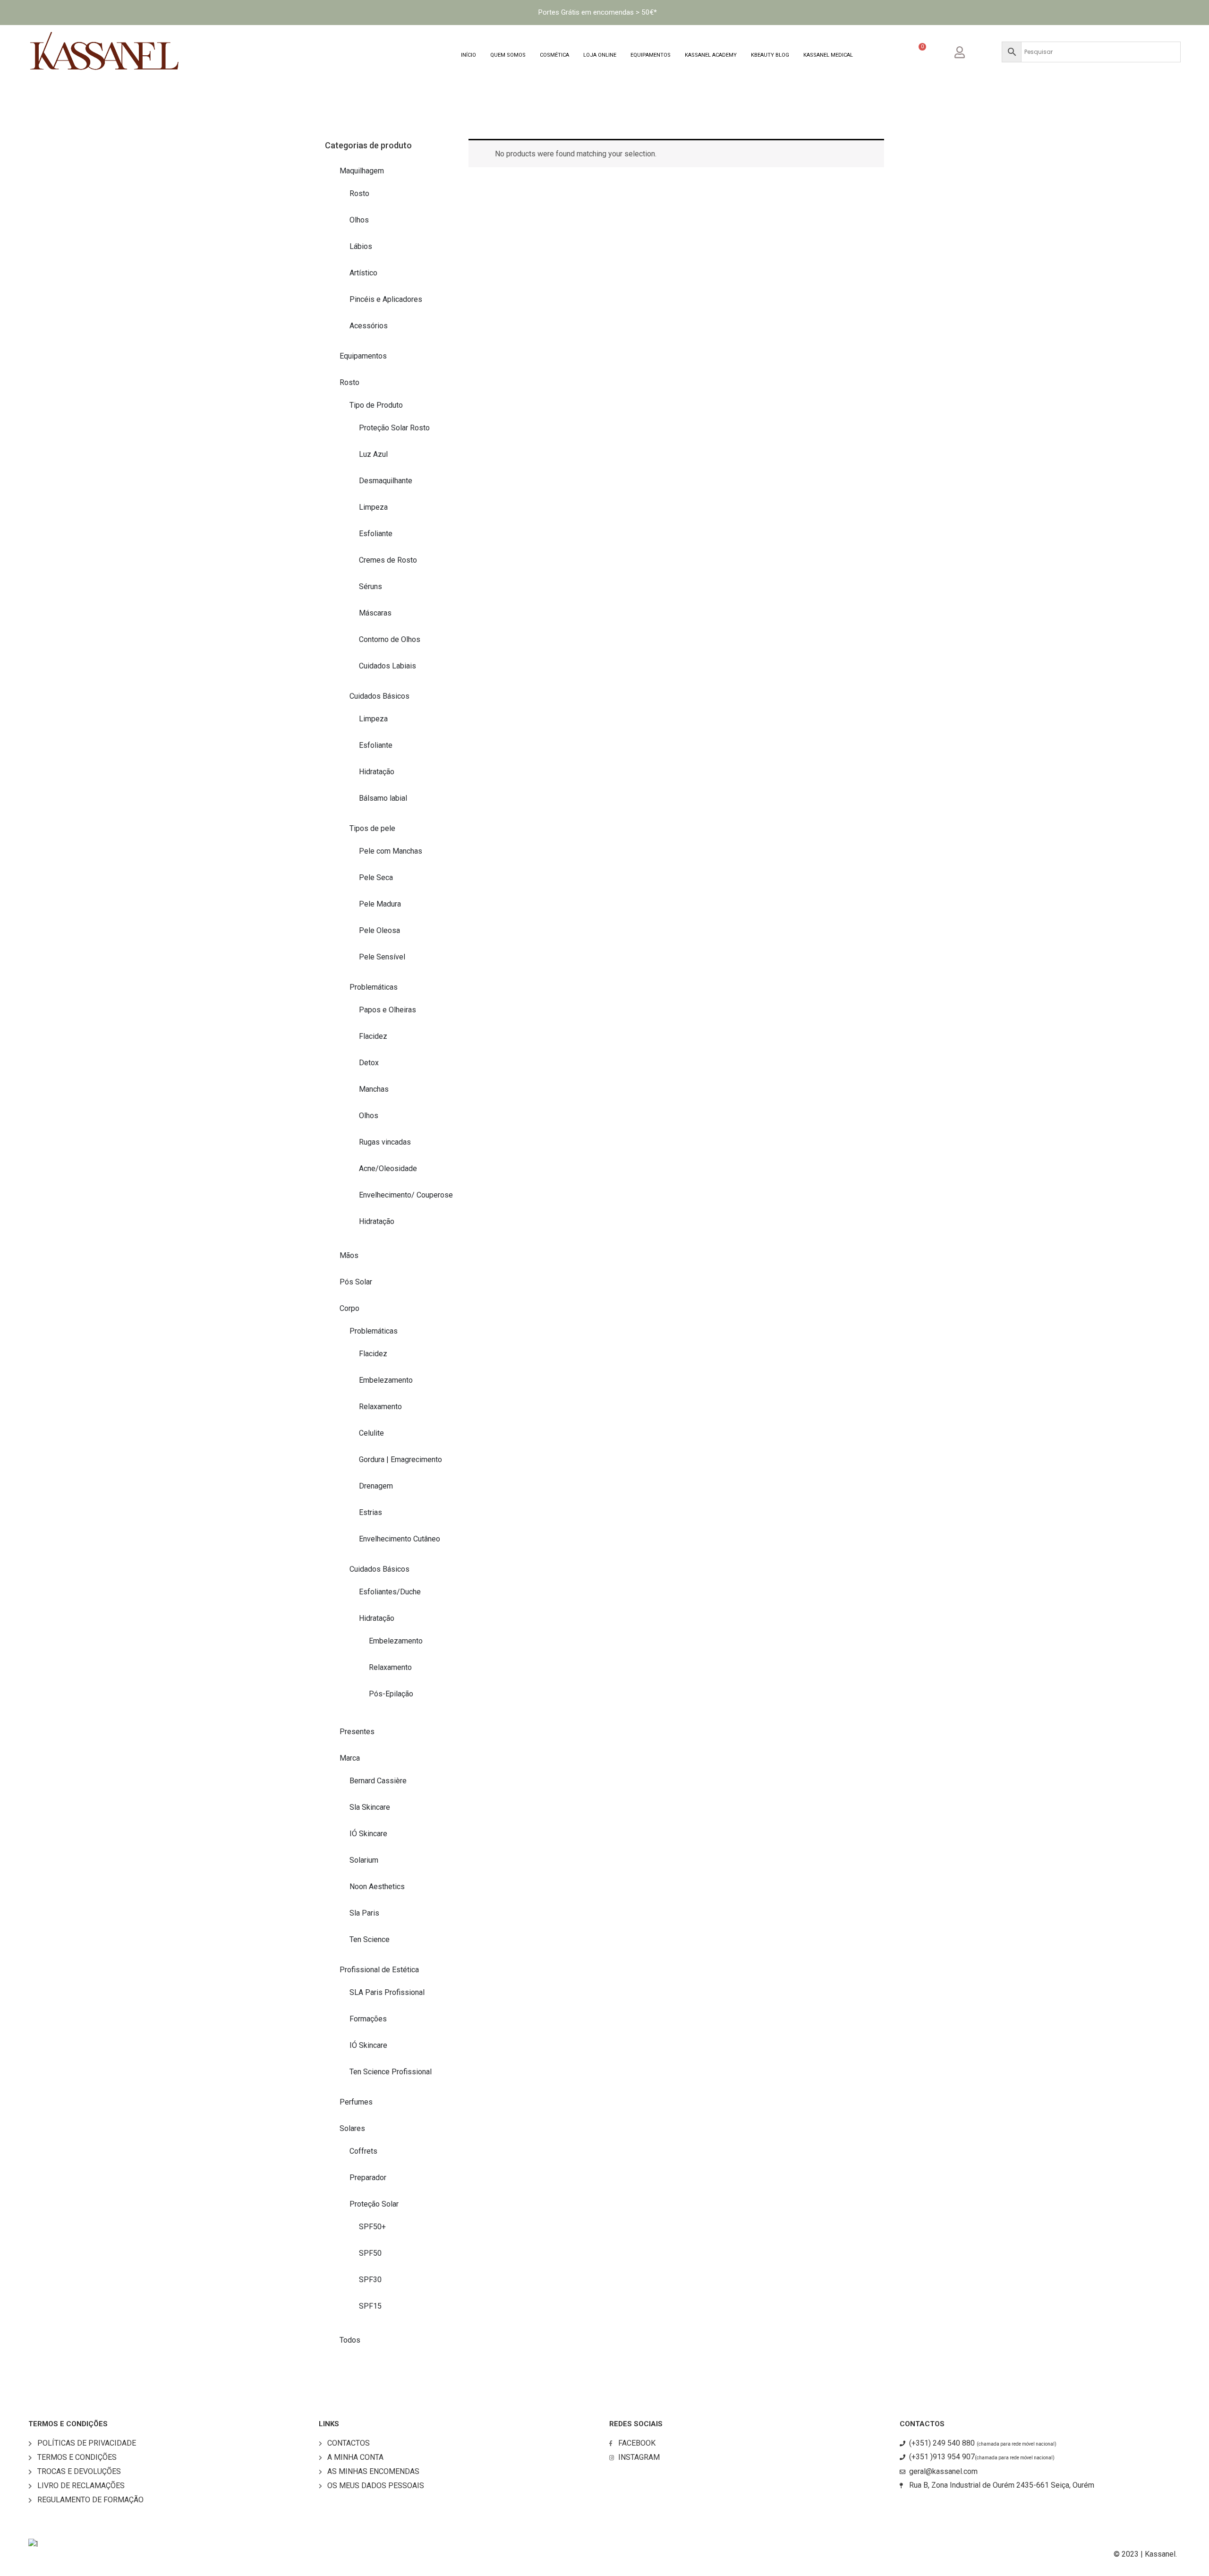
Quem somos (508, 55)
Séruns (370, 586)
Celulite (371, 1433)
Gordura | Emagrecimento (400, 1459)
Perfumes (356, 2102)
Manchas (374, 1089)
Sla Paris (364, 1913)
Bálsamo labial (383, 798)
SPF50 (370, 2253)
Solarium (364, 1860)
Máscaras (375, 613)
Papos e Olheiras (387, 1010)
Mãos (349, 1255)
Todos (350, 2340)
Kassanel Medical (828, 55)
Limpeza (373, 507)
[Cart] (918, 53)
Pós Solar (356, 1282)
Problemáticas (374, 987)
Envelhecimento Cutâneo (400, 1539)
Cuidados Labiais (387, 666)
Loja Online (600, 55)
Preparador (368, 2178)
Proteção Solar (374, 2204)
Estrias (370, 1512)
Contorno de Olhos (390, 639)
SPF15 (370, 2306)
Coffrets (363, 2151)
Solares (352, 2128)
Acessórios (369, 326)
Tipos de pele (372, 828)
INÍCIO (468, 55)
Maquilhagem (362, 171)
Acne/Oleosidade (388, 1168)
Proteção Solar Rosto (394, 428)
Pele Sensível (382, 957)
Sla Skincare (370, 1807)
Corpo (349, 1308)
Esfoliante (376, 534)
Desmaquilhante (386, 481)
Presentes (357, 1732)
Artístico (363, 273)
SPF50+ (372, 2227)
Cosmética (554, 55)
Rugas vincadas (385, 1142)
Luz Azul (373, 454)
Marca (350, 1758)
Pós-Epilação (391, 1694)
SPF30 (370, 2280)
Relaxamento (380, 1407)
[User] (967, 51)
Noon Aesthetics (377, 1887)
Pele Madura (380, 904)
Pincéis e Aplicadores (386, 299)
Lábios (361, 246)
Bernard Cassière (378, 1781)
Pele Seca (376, 877)
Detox (369, 1063)
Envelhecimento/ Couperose (406, 1195)
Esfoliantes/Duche (390, 1592)
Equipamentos (651, 55)
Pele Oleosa (379, 930)
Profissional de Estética (379, 1970)
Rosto (359, 193)
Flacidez (373, 1036)
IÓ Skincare (368, 1834)
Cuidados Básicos (379, 696)
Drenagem (376, 1486)
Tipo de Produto (376, 405)
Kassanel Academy (711, 55)
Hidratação (377, 772)
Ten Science (370, 1939)
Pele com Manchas (391, 851)
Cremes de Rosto (388, 560)
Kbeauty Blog (770, 55)
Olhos (359, 220)
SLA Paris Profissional (387, 1992)
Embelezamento (386, 1380)
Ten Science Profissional (391, 2072)
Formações (368, 2019)
